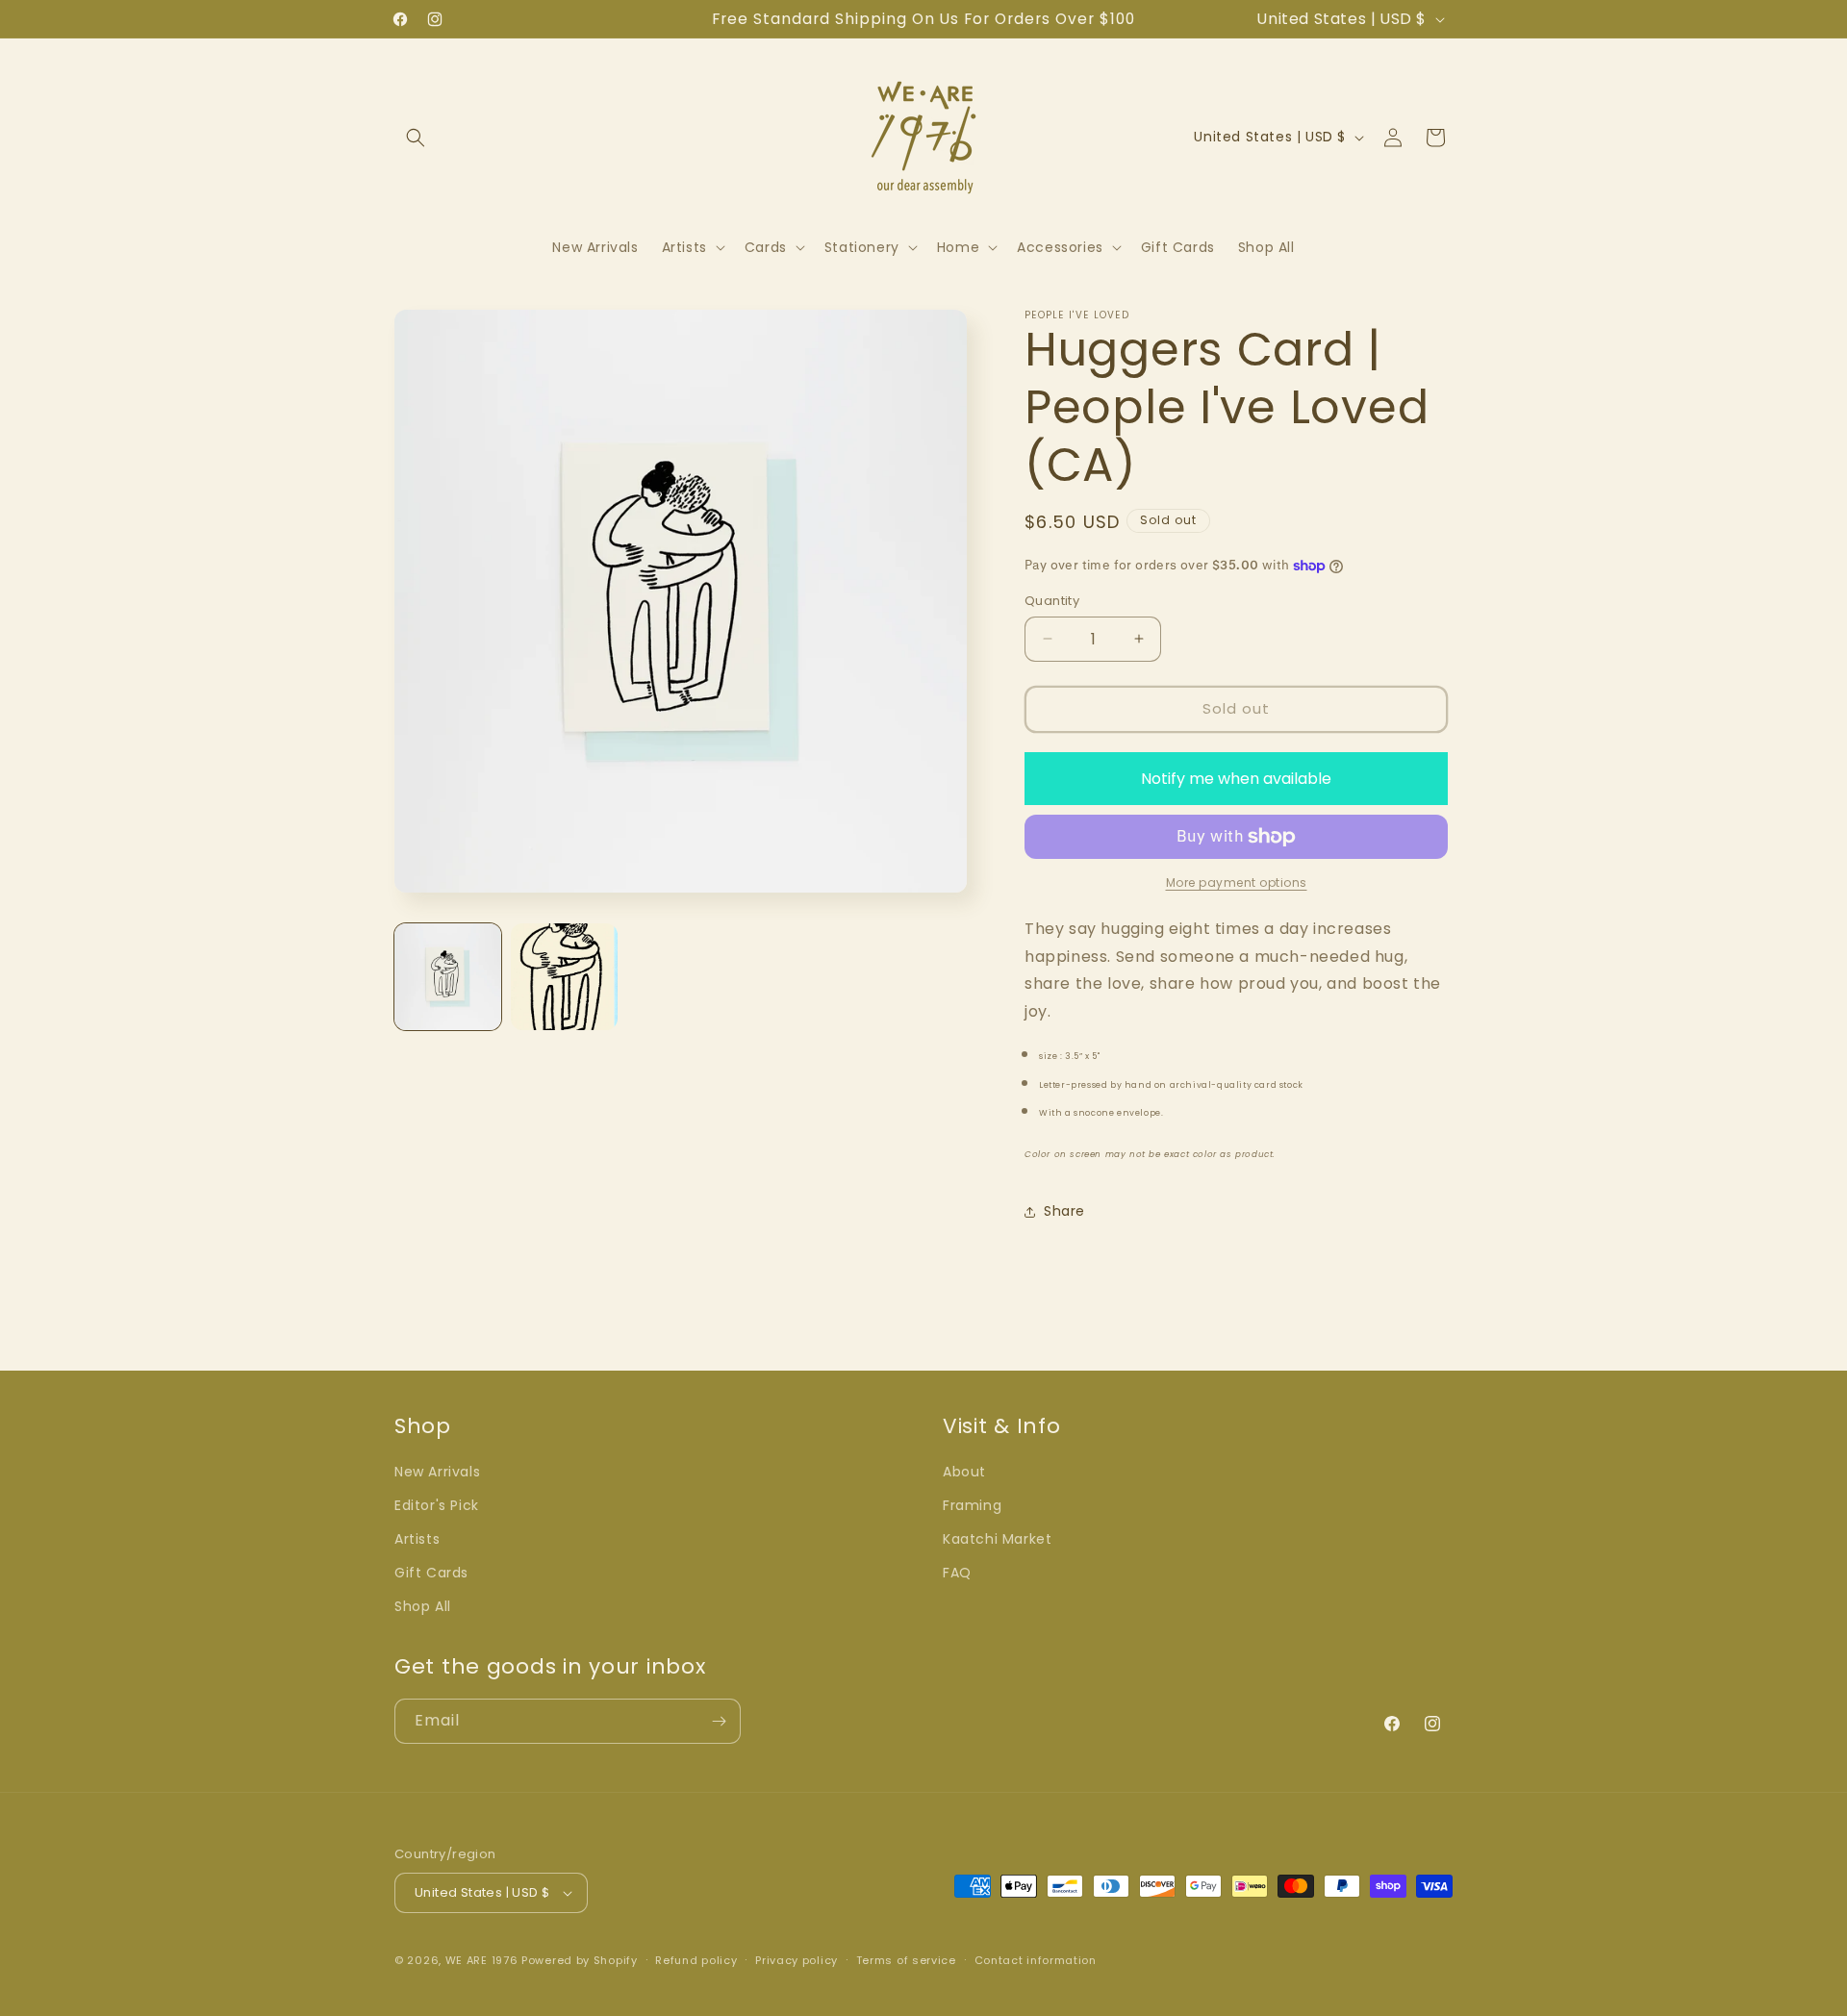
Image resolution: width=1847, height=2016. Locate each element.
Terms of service (906, 1960)
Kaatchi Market (997, 1539)
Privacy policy (797, 1960)
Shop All (423, 1606)
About (964, 1472)
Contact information (1036, 1960)
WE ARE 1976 (482, 1960)
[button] (416, 138)
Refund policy (696, 1960)
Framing (972, 1505)
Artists (417, 1539)
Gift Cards (431, 1573)
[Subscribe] (719, 1721)
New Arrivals (437, 1472)
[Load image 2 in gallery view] (564, 977)
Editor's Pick (437, 1505)
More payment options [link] (1237, 882)
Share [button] (1064, 1211)
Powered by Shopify (580, 1960)
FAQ (957, 1573)
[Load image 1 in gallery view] (448, 977)
